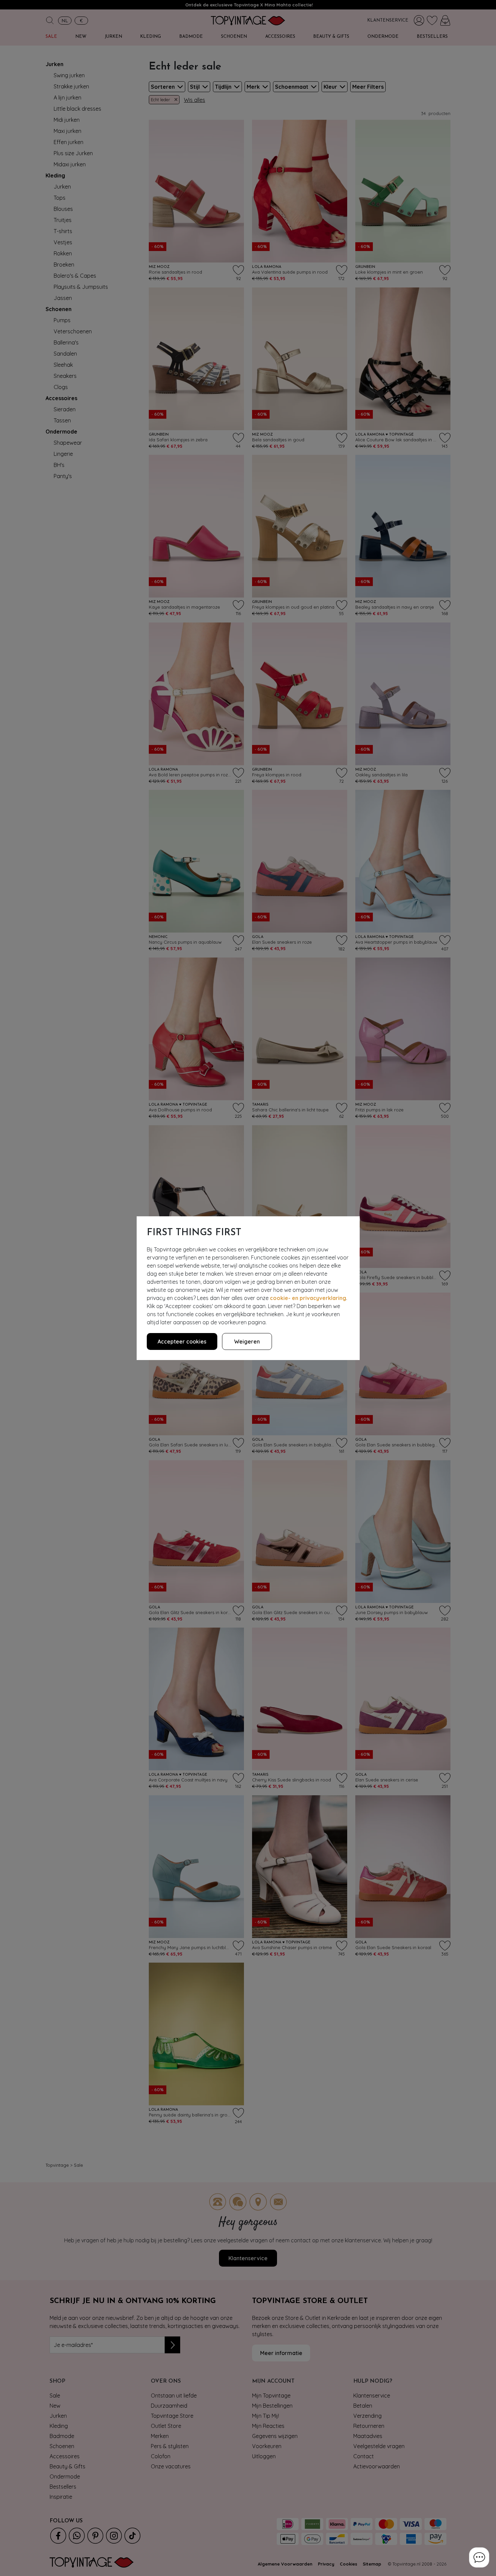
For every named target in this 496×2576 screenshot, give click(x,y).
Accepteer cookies (182, 1341)
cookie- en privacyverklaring (308, 1298)
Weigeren (247, 1341)
